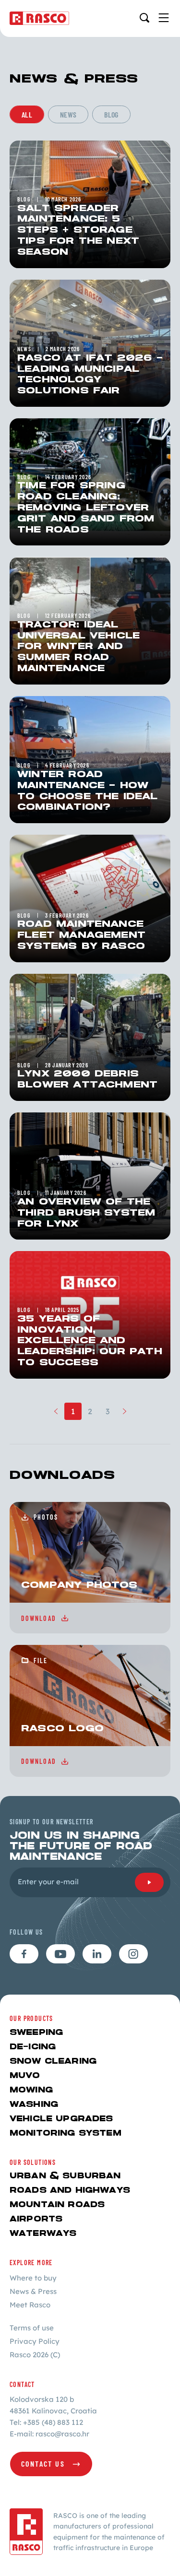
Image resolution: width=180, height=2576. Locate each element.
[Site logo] (39, 18)
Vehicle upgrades (61, 2119)
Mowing (31, 2090)
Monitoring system (66, 2133)
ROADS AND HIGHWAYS (70, 2191)
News (68, 114)
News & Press (33, 2291)
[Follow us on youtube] (60, 1954)
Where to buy (33, 2278)
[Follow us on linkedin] (97, 1954)
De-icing (33, 2047)
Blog (111, 114)
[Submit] (149, 1882)
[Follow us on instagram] (133, 1954)
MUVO (25, 2076)
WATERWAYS (43, 2234)
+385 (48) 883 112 (53, 2422)
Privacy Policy (35, 2341)
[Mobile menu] (164, 18)
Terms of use (32, 2328)
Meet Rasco (30, 2305)
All (27, 114)
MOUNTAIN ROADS (57, 2205)
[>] (125, 1411)
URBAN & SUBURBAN (65, 2176)
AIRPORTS (36, 2219)
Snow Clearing (53, 2062)
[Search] (144, 18)
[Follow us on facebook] (24, 1954)
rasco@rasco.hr (62, 2434)
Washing (34, 2105)
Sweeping (36, 2033)
